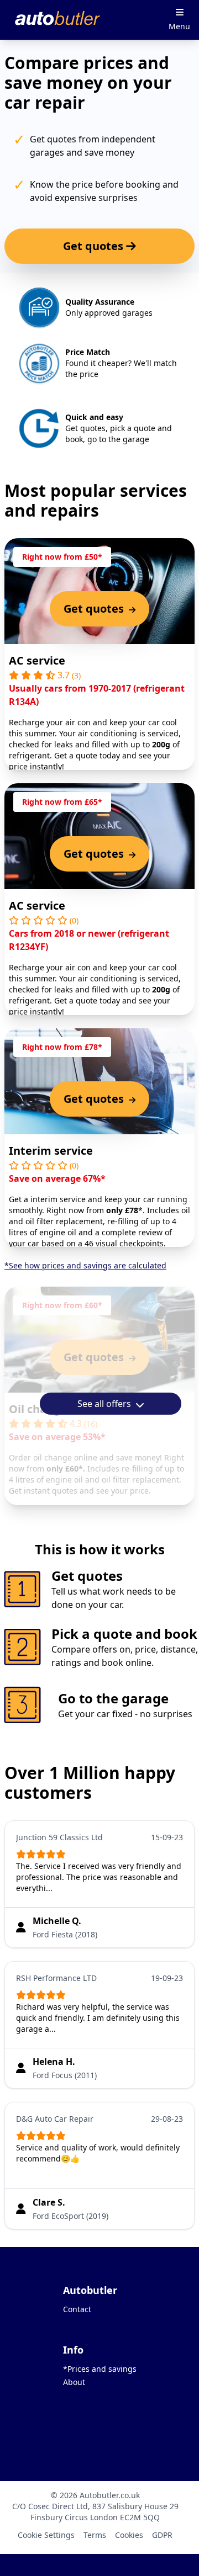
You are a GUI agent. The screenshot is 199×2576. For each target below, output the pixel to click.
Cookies (129, 2535)
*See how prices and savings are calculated (85, 1265)
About (74, 2382)
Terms (95, 2535)
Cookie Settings (46, 2535)
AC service (37, 660)
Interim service (51, 1151)
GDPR (162, 2535)
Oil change (38, 1409)
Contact (77, 2309)
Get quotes (95, 246)
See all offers (105, 1404)
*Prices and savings (100, 2369)
